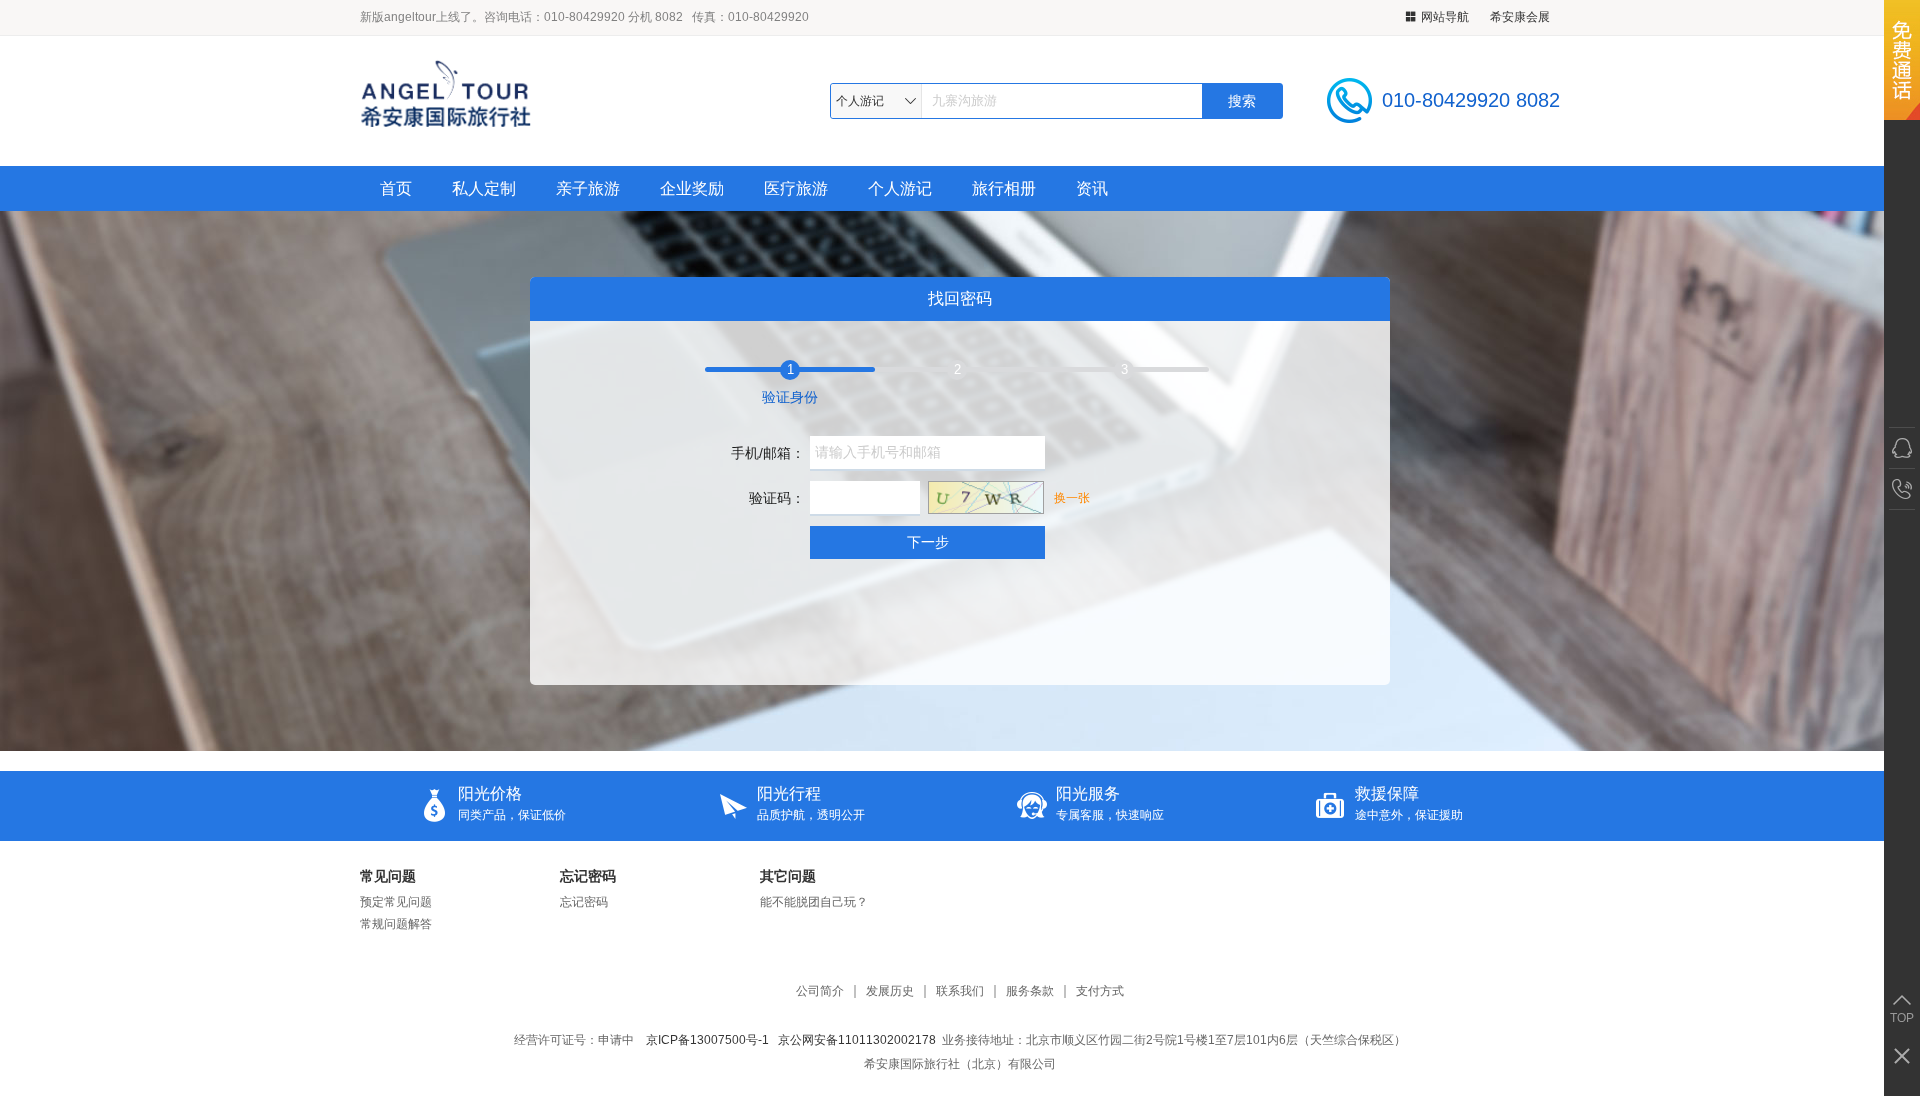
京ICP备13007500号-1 (707, 1040)
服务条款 (1030, 991)
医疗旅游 (796, 188)
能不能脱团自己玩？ (814, 902)
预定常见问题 (396, 902)
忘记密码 (588, 876)
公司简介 (820, 991)
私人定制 (484, 188)
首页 (396, 188)
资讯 (1092, 188)
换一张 (1072, 498)
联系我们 (960, 991)
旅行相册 (1004, 188)
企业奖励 (692, 188)
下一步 (928, 542)
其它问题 (788, 876)
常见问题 (388, 876)
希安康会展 (1520, 17)
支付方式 (1100, 991)
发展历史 (890, 991)
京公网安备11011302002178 (857, 1040)
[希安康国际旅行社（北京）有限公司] (509, 100)
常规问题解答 (396, 924)
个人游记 (900, 188)
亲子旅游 (588, 188)
